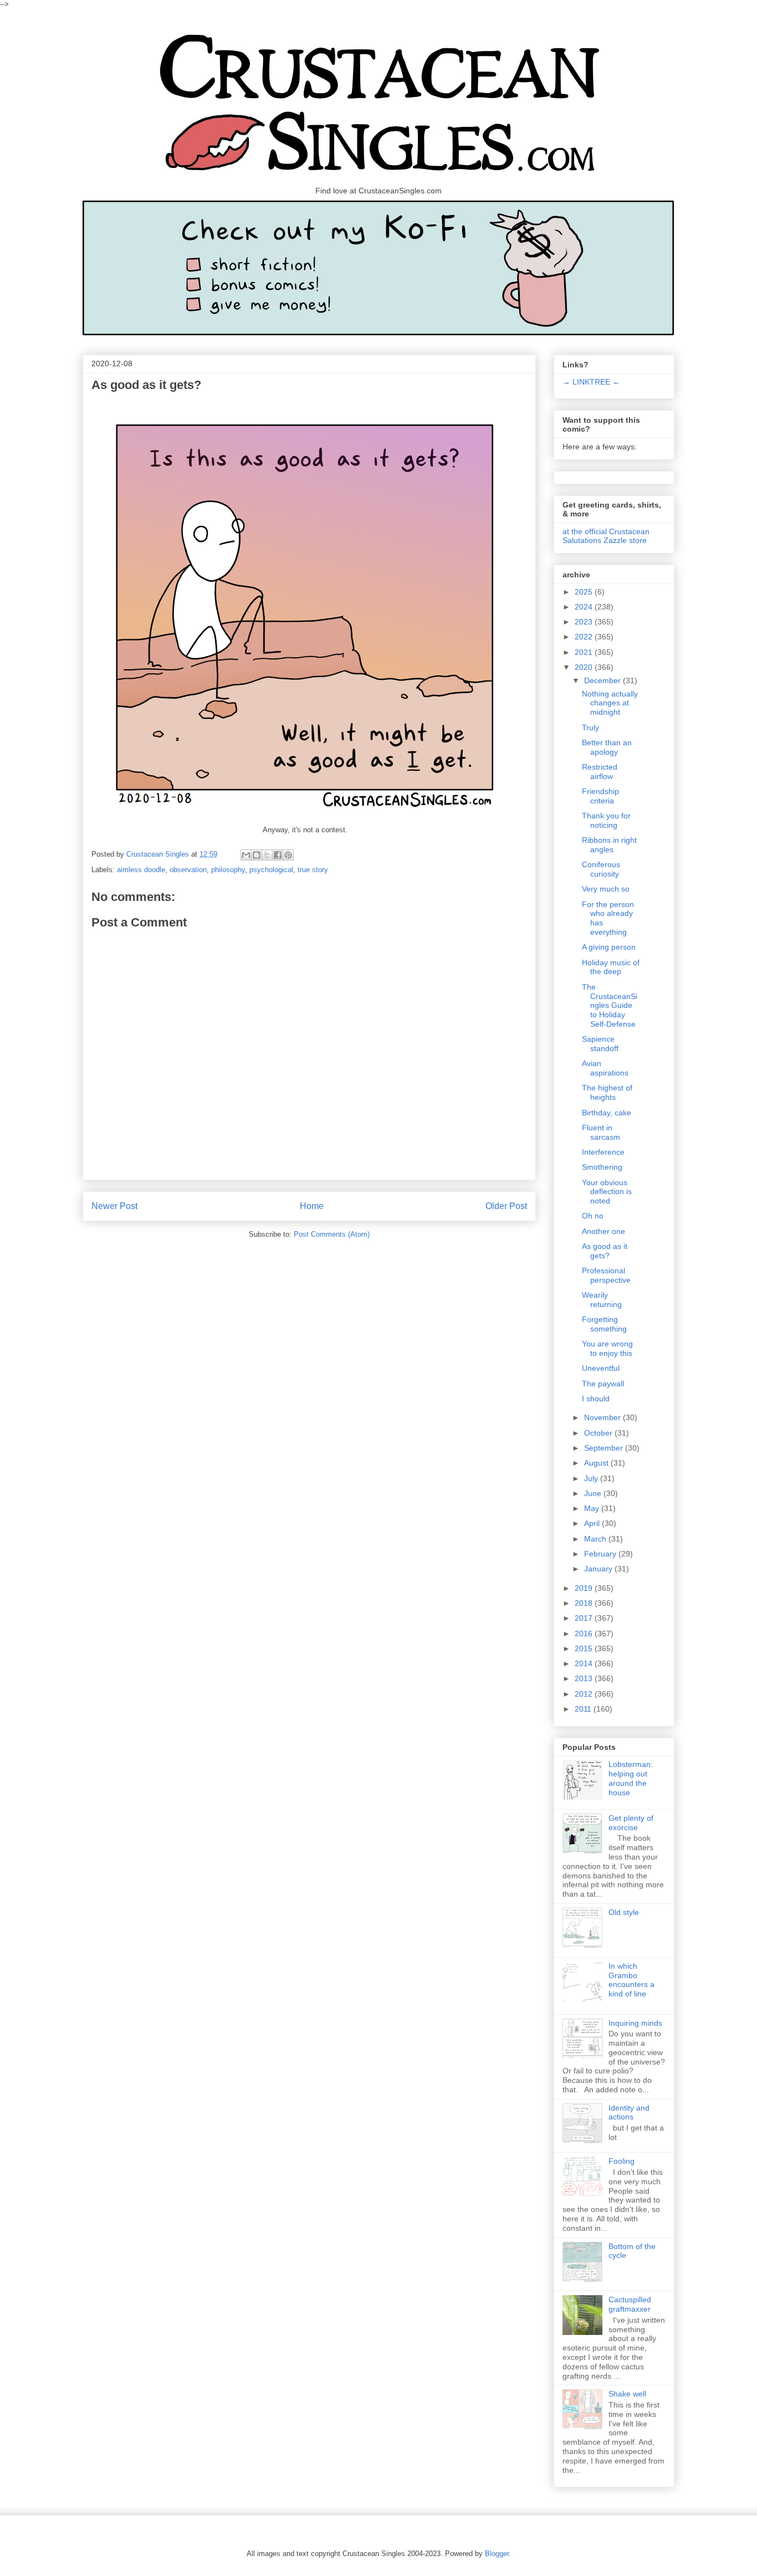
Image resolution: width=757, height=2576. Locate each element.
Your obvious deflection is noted (607, 1192)
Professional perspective (606, 1275)
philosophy (228, 870)
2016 (585, 1633)
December (603, 680)
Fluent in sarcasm (601, 1132)
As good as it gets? (605, 1251)
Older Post (506, 1206)
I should (596, 1399)
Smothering (602, 1167)
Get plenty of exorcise (631, 1823)
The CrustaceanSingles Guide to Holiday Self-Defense (610, 1005)
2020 (585, 667)
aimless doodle (141, 870)
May (593, 1508)
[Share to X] (267, 855)
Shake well (627, 2394)
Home (312, 1206)
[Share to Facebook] (278, 855)
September (605, 1448)
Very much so (606, 889)
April (593, 1523)
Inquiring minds (635, 2023)
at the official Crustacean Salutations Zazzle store (606, 536)
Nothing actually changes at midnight (610, 703)
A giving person (609, 947)
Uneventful (601, 1368)
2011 (584, 1709)
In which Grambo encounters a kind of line (631, 1980)
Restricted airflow (600, 772)
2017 (585, 1618)
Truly (590, 728)
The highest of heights (607, 1092)
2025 (585, 592)
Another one (603, 1231)
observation (188, 870)
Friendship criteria (600, 796)
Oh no (593, 1216)
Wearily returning (602, 1300)
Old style (624, 1912)
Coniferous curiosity (601, 869)
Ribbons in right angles (609, 845)
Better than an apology (607, 747)
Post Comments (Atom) (332, 1234)
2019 (585, 1588)
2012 (585, 1694)
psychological (271, 870)
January (599, 1569)
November (603, 1417)
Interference (603, 1152)
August (597, 1463)
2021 (585, 652)
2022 (585, 637)
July (592, 1478)
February (601, 1554)
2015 (585, 1648)
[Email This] (246, 855)
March (596, 1539)
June (594, 1493)
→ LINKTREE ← (591, 382)
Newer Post (114, 1206)
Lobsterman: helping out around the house (631, 1778)
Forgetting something (604, 1324)
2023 (585, 622)
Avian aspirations (605, 1068)
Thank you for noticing (606, 820)
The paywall (603, 1384)
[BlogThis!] (257, 855)
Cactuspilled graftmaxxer (630, 2304)
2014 (585, 1663)
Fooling (622, 2161)
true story (313, 870)
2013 (585, 1678)
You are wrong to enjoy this (607, 1348)
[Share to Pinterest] (288, 855)
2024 (585, 607)
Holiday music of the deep (611, 967)
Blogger (497, 2554)
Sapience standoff (600, 1044)
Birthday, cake (607, 1113)
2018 (585, 1603)
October (599, 1433)
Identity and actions (629, 2112)
